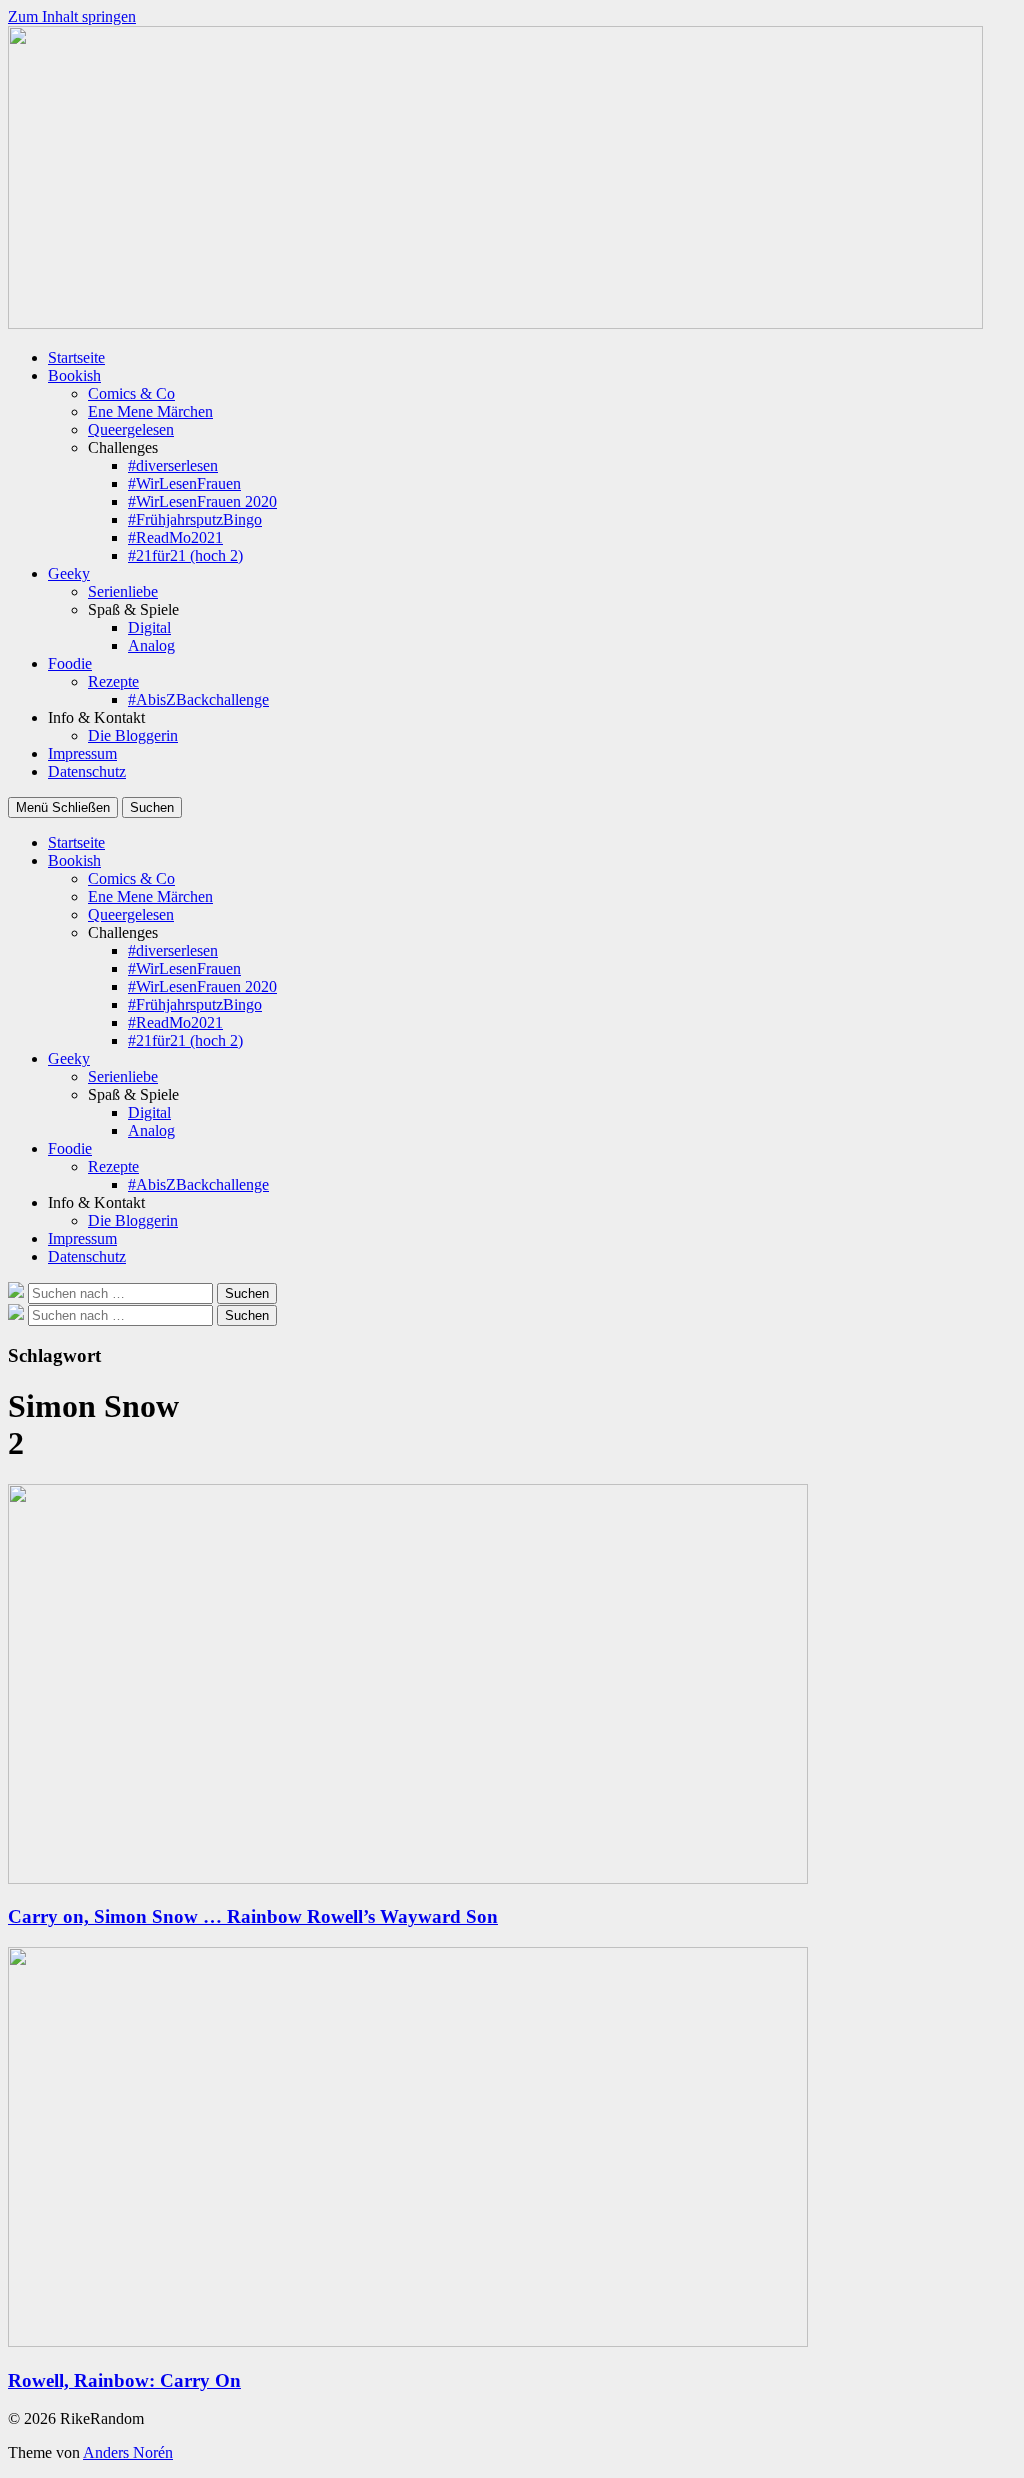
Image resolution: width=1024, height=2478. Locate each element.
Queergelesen (131, 429)
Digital (149, 627)
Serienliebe (123, 591)
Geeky (69, 573)
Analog (151, 645)
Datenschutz (87, 771)
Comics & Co (131, 393)
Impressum (82, 753)
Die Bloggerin (133, 735)
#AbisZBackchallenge (198, 699)
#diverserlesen (173, 465)
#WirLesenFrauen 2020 (202, 501)
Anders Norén (128, 2452)
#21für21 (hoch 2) (185, 555)
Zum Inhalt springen (72, 16)
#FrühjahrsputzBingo (195, 519)
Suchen (152, 807)
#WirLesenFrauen (184, 483)
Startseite (76, 357)
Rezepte (113, 681)
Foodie (70, 663)
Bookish (74, 375)
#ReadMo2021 (175, 537)
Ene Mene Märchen (150, 411)
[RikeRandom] (495, 323)
